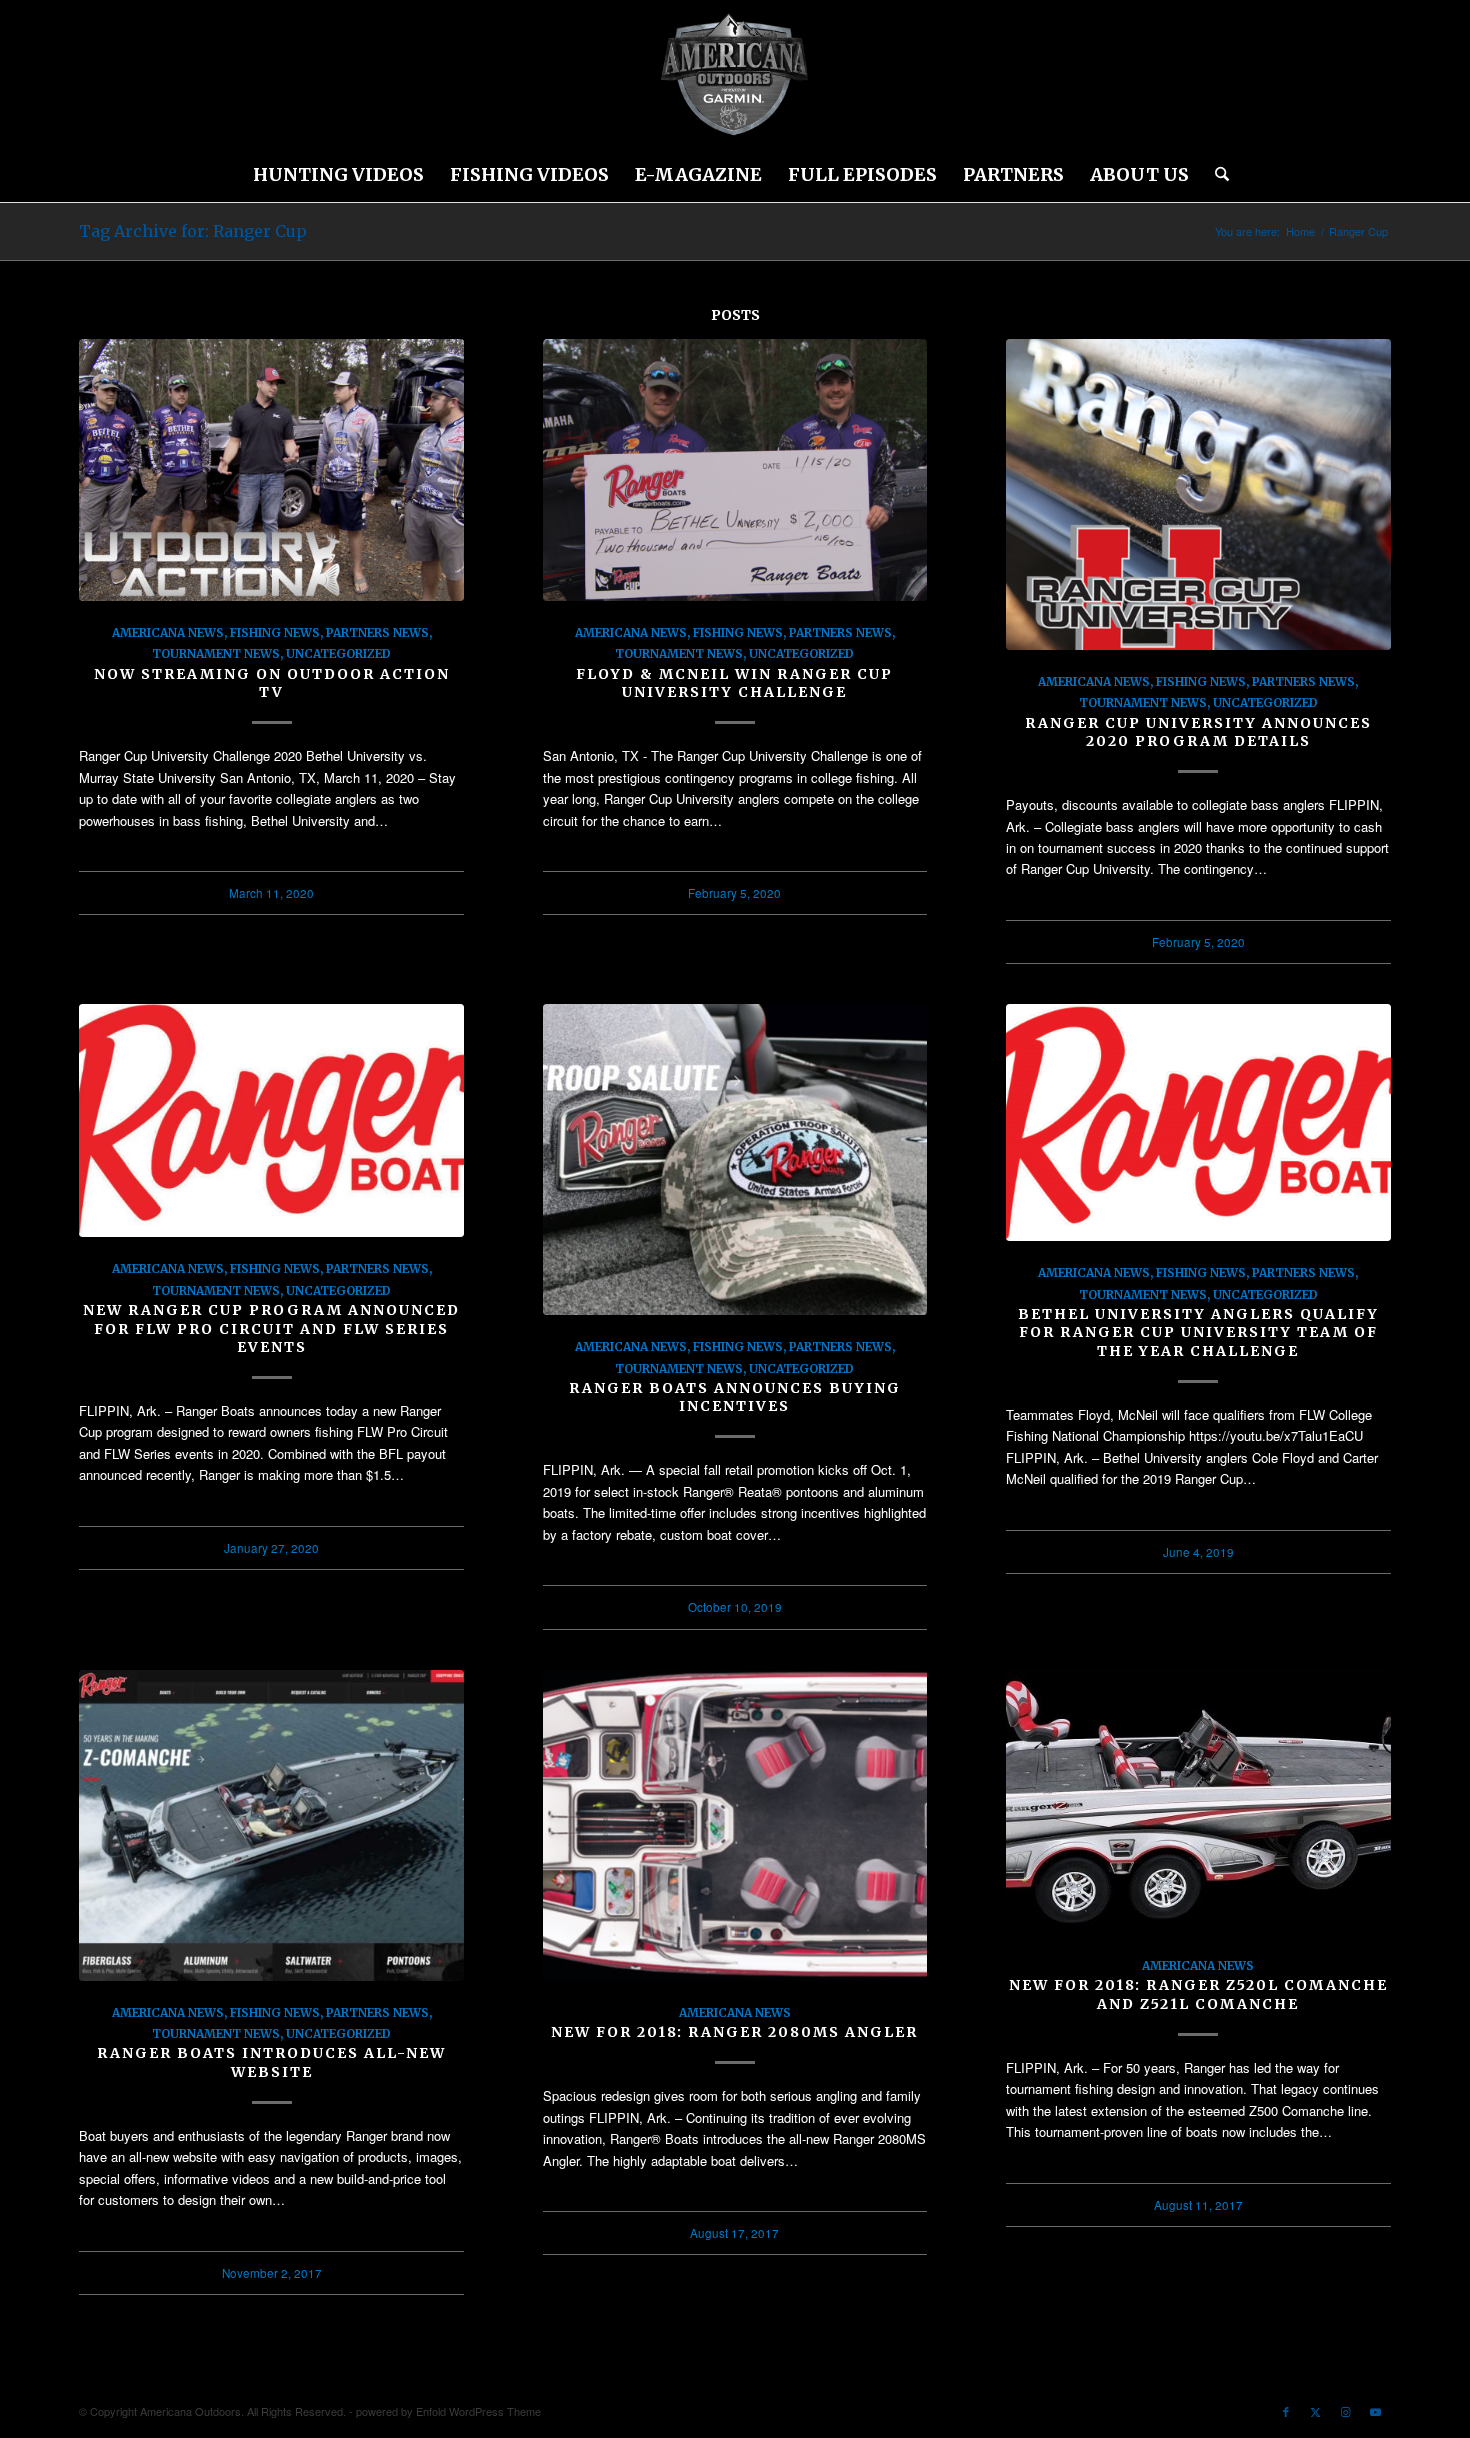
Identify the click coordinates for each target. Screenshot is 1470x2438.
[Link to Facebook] (1286, 2411)
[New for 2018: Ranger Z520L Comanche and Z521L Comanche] (1198, 1802)
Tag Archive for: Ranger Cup (193, 231)
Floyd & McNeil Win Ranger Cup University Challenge (734, 683)
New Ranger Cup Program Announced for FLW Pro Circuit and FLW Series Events (271, 1328)
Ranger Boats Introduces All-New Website (271, 2062)
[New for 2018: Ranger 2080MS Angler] (735, 1825)
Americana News (168, 632)
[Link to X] (1316, 2411)
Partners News (377, 632)
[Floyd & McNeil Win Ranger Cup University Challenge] (735, 470)
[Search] (1215, 175)
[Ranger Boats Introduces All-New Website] (271, 1825)
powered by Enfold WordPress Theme (448, 2411)
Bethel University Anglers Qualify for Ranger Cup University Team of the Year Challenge (1198, 1332)
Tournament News (216, 653)
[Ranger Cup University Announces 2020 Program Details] (1198, 494)
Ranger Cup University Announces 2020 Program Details (1198, 732)
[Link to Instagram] (1346, 2411)
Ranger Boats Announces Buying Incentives (735, 1397)
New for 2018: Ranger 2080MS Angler (734, 2032)
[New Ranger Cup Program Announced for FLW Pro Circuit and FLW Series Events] (271, 1120)
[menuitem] (338, 175)
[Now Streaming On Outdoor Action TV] (271, 470)
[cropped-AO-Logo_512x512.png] (735, 75)
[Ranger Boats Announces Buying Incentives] (735, 1159)
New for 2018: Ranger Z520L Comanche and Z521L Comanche (1198, 1994)
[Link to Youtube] (1376, 2411)
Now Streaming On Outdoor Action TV (272, 683)
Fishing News (275, 632)
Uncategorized (338, 653)
